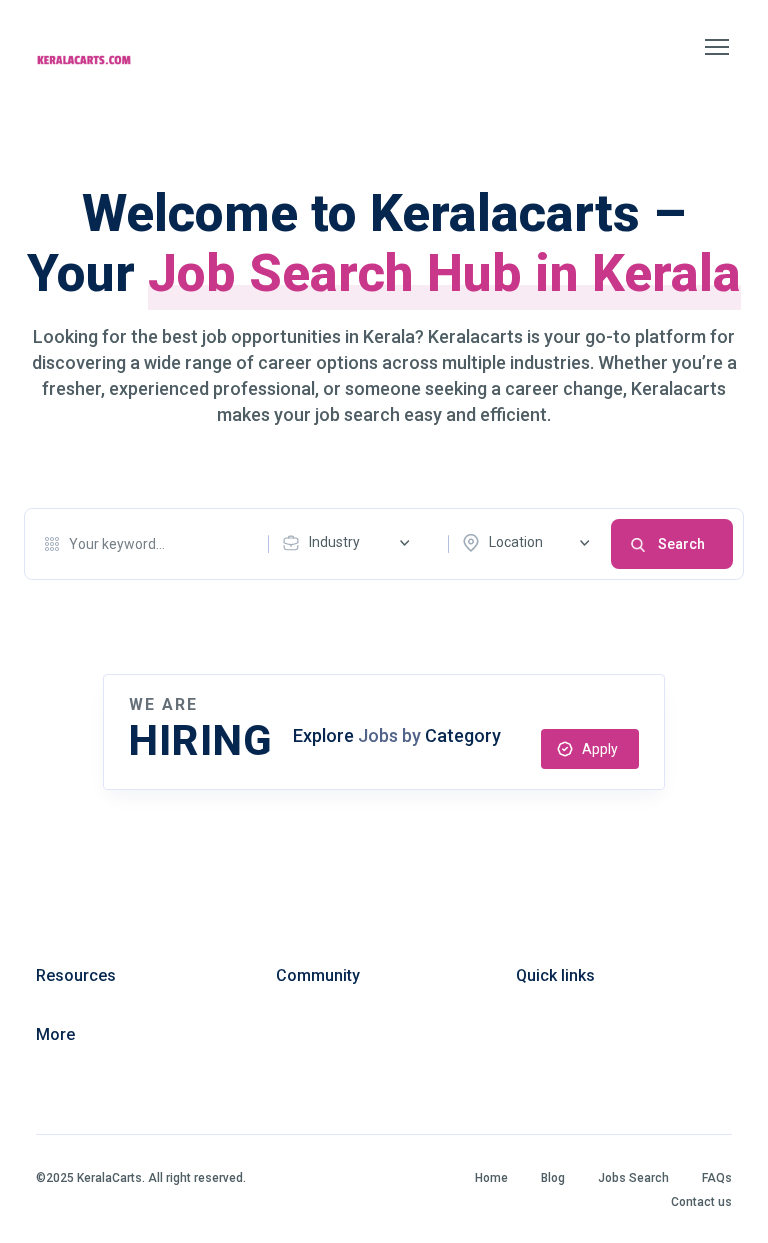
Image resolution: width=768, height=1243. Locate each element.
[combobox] (351, 543)
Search (681, 544)
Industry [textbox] (334, 542)
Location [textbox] (516, 542)
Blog (553, 1178)
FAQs (717, 1178)
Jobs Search (633, 1178)
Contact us (701, 1202)
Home (491, 1178)
